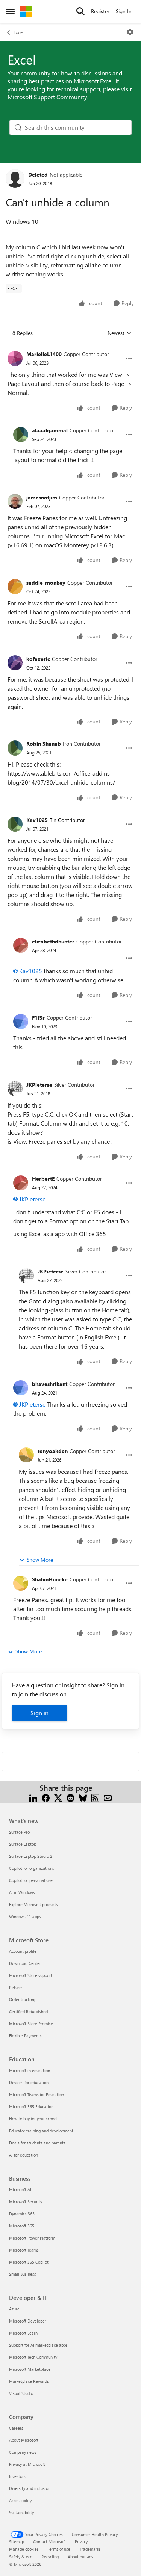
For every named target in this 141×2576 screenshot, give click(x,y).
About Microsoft (24, 2440)
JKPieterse (39, 1085)
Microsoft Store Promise (31, 2024)
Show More (40, 1560)
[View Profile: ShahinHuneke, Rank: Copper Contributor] (21, 1583)
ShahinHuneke (50, 1579)
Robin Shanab (44, 744)
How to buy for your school (33, 2119)
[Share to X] (58, 1797)
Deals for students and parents (37, 2143)
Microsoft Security (26, 2202)
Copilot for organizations (32, 1868)
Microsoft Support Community (47, 97)
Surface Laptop (23, 1844)
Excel (19, 32)
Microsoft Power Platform (32, 2238)
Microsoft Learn (23, 2333)
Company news (23, 2452)
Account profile (23, 1951)
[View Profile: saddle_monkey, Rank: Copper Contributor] (15, 587)
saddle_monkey (46, 583)
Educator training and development (41, 2131)
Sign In (124, 11)
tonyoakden (53, 1451)
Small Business (23, 2274)
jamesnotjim (42, 497)
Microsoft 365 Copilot (29, 2262)
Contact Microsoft (49, 2541)
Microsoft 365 (22, 2226)
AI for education (23, 2155)
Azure (14, 2309)
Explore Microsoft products (33, 1904)
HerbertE (43, 1179)
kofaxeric (38, 659)
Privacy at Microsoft (27, 2464)
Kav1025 (37, 820)
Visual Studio (21, 2393)
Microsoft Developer (28, 2321)
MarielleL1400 (44, 354)
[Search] (80, 11)
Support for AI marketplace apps (38, 2345)
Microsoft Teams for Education (36, 2094)
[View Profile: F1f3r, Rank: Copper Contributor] (21, 1021)
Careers (16, 2428)
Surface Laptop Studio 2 (31, 1856)
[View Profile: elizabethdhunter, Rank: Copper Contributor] (21, 945)
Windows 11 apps (25, 1916)
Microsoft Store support (31, 1975)
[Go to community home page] (26, 11)
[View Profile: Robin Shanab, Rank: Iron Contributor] (15, 748)
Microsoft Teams (24, 2250)
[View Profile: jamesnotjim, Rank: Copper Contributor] (15, 501)
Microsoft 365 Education (31, 2107)
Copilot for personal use (31, 1880)
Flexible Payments (25, 2036)
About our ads (80, 2557)
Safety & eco (21, 2557)
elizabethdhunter (53, 941)
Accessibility (20, 2500)
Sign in (39, 1713)
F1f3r (38, 1018)
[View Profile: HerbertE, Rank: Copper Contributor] (21, 1183)
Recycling (50, 2557)
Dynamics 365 (22, 2214)
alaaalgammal (50, 430)
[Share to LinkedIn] (33, 1797)
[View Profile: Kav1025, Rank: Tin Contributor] (15, 824)
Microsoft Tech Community (33, 2357)
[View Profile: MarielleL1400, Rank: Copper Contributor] (15, 358)
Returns (16, 1987)
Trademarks (90, 2549)
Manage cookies (24, 2549)
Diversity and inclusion (30, 2488)
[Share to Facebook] (46, 1797)
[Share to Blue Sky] (83, 1797)
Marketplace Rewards (29, 2381)
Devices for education (29, 2082)
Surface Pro (19, 1832)
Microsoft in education (30, 2070)
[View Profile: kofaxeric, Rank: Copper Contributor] (15, 663)
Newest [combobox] (120, 333)
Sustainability (21, 2512)
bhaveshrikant (50, 1384)
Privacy (81, 2541)
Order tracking (22, 1999)
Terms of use (59, 2549)
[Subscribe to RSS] (95, 1797)
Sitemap (17, 2541)
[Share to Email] (108, 1797)
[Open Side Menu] (10, 11)
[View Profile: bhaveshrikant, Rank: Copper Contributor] (21, 1388)
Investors (17, 2476)
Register (100, 11)
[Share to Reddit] (70, 1797)
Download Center (25, 1963)
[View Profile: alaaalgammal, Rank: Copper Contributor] (21, 435)
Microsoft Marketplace (30, 2369)
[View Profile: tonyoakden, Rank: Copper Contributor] (26, 1455)
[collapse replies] (70, 348)
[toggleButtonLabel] (130, 32)
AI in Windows (22, 1892)
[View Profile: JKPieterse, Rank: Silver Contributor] (15, 1089)
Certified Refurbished (28, 2011)
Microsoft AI (20, 2190)
